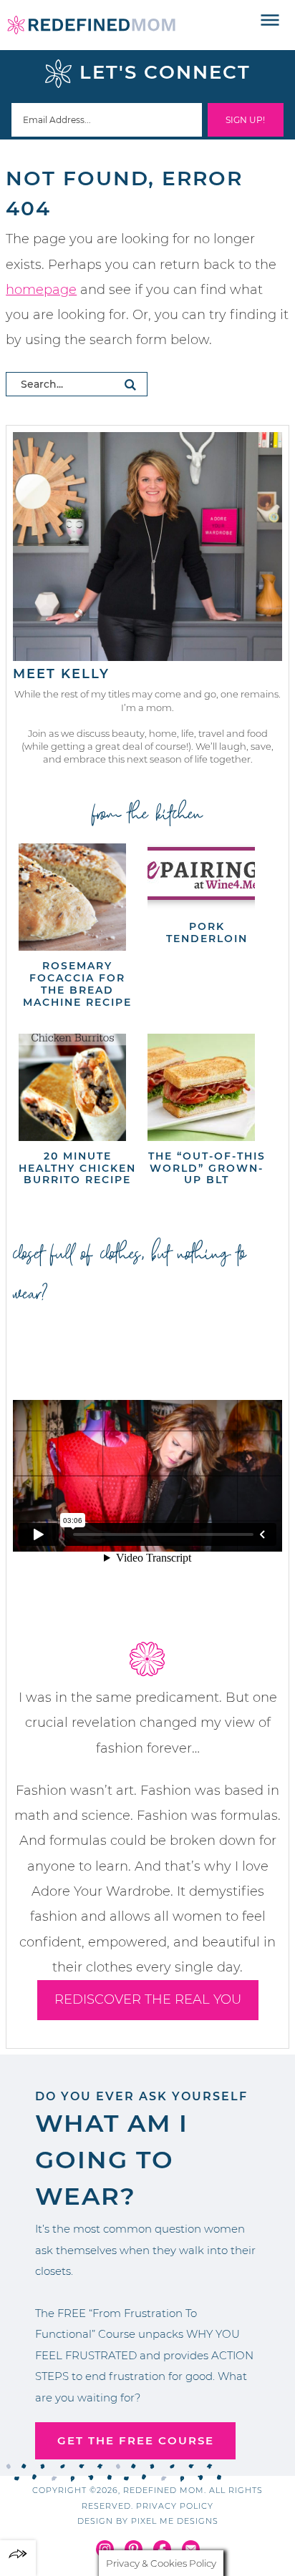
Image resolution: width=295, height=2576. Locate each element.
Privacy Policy (175, 2506)
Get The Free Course (136, 2440)
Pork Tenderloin (207, 932)
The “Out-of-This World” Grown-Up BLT (207, 1168)
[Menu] (270, 21)
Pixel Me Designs (175, 2521)
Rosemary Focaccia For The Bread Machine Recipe (77, 984)
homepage (41, 290)
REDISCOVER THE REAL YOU (148, 1999)
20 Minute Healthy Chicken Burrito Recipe (77, 1168)
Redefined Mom (91, 25)
